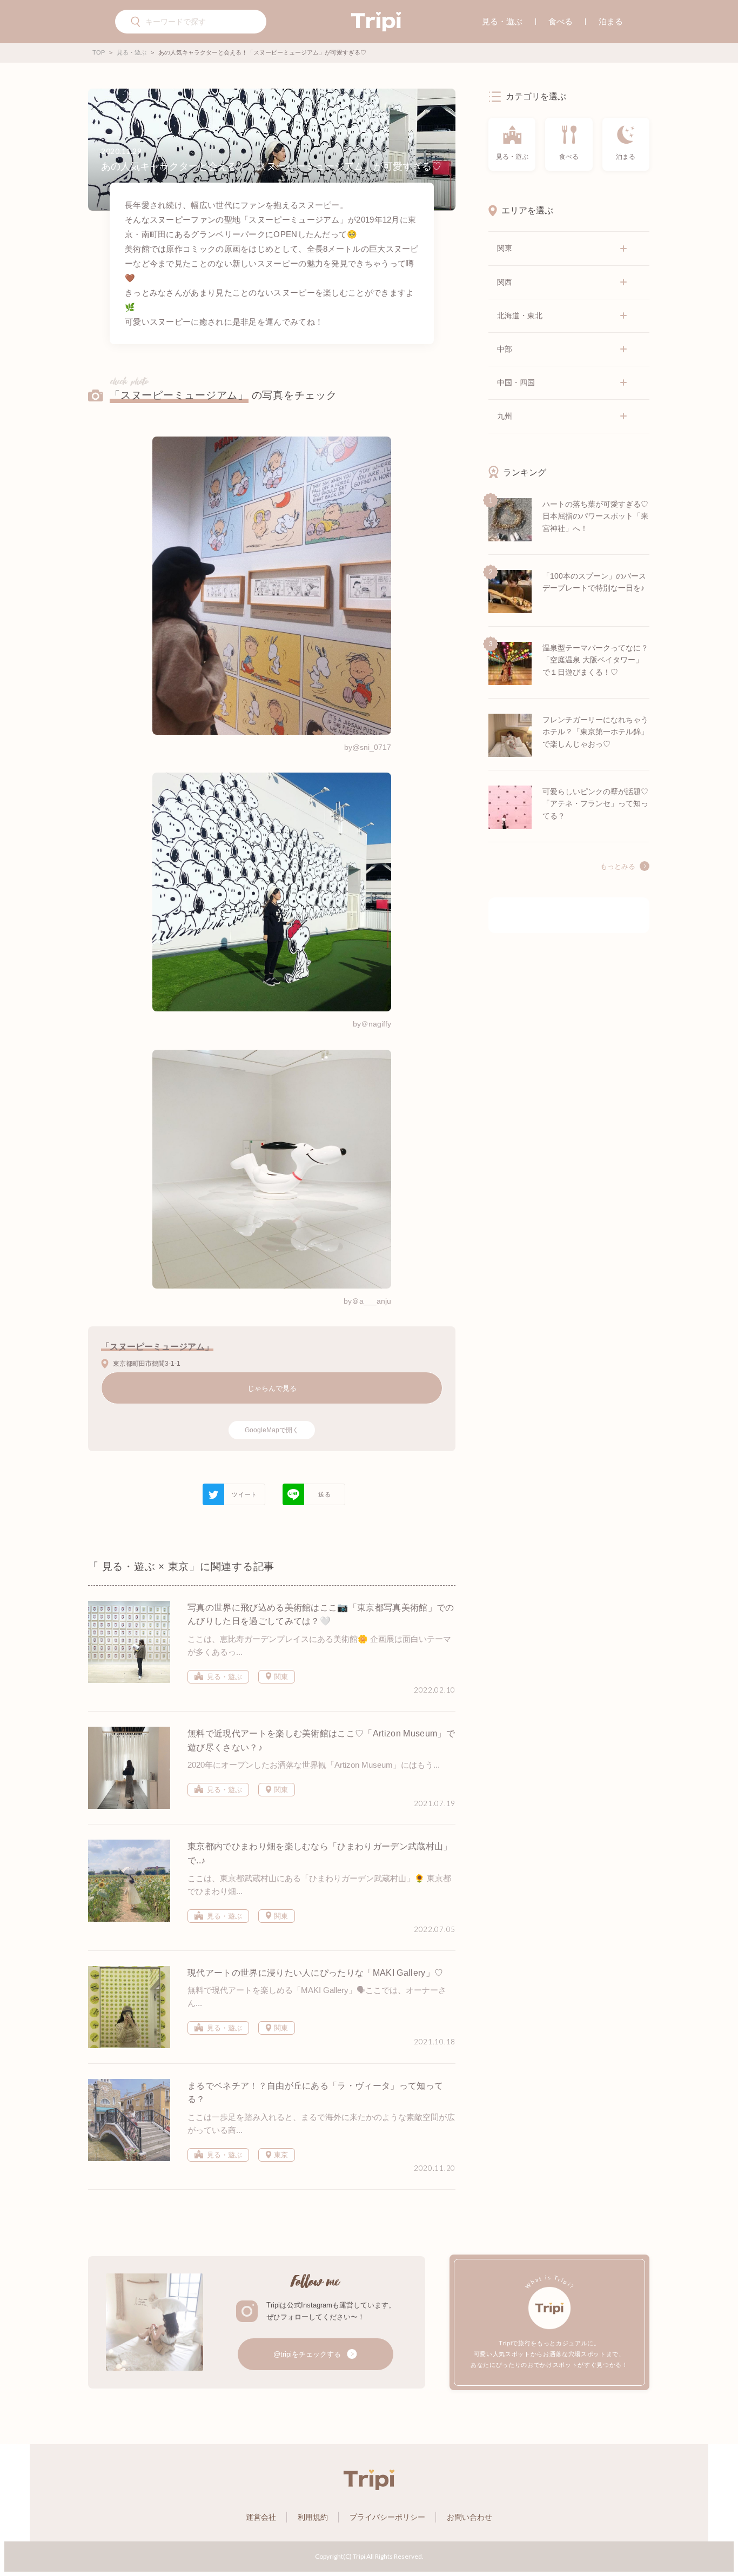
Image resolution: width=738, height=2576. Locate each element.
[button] (136, 23)
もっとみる (618, 867)
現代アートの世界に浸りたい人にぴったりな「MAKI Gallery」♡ (315, 1973)
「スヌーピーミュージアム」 (179, 395)
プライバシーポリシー (387, 2517)
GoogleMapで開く (272, 1430)
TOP (99, 52)
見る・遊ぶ (502, 21)
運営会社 (261, 2517)
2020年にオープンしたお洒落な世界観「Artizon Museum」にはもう (310, 1765)
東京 (280, 2155)
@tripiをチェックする (308, 2354)
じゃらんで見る (272, 1388)
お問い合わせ (469, 2517)
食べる (561, 21)
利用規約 (313, 2517)
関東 (280, 1677)
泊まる (611, 21)
